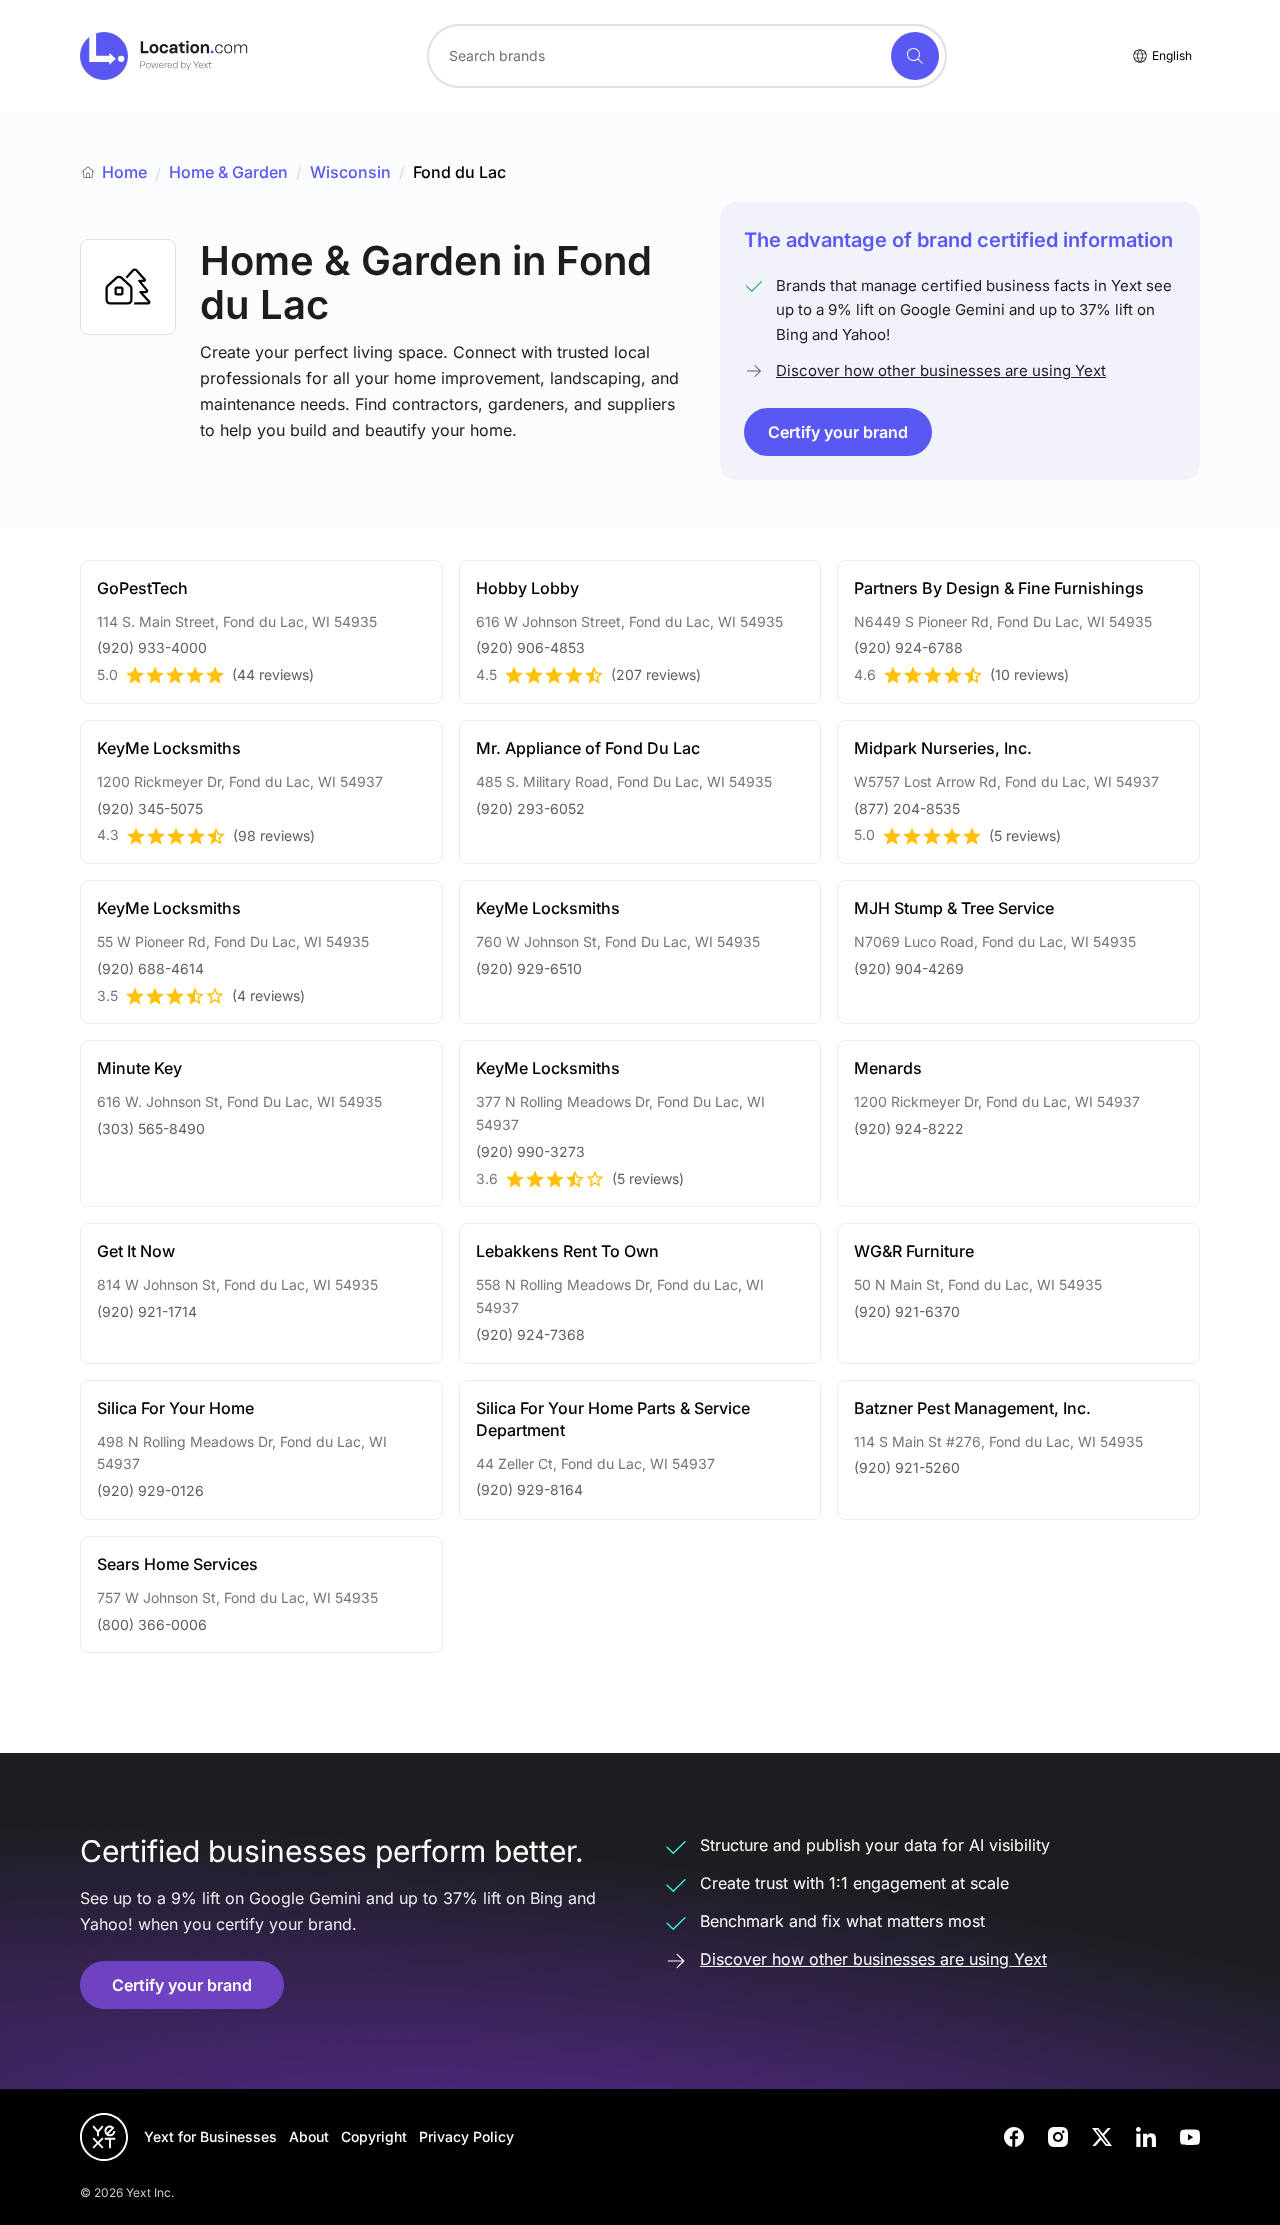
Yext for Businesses (210, 2136)
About (309, 2136)
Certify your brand (838, 432)
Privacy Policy (466, 2136)
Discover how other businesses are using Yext (941, 370)
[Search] (915, 56)
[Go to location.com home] (164, 56)
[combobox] (687, 56)
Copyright (374, 2136)
